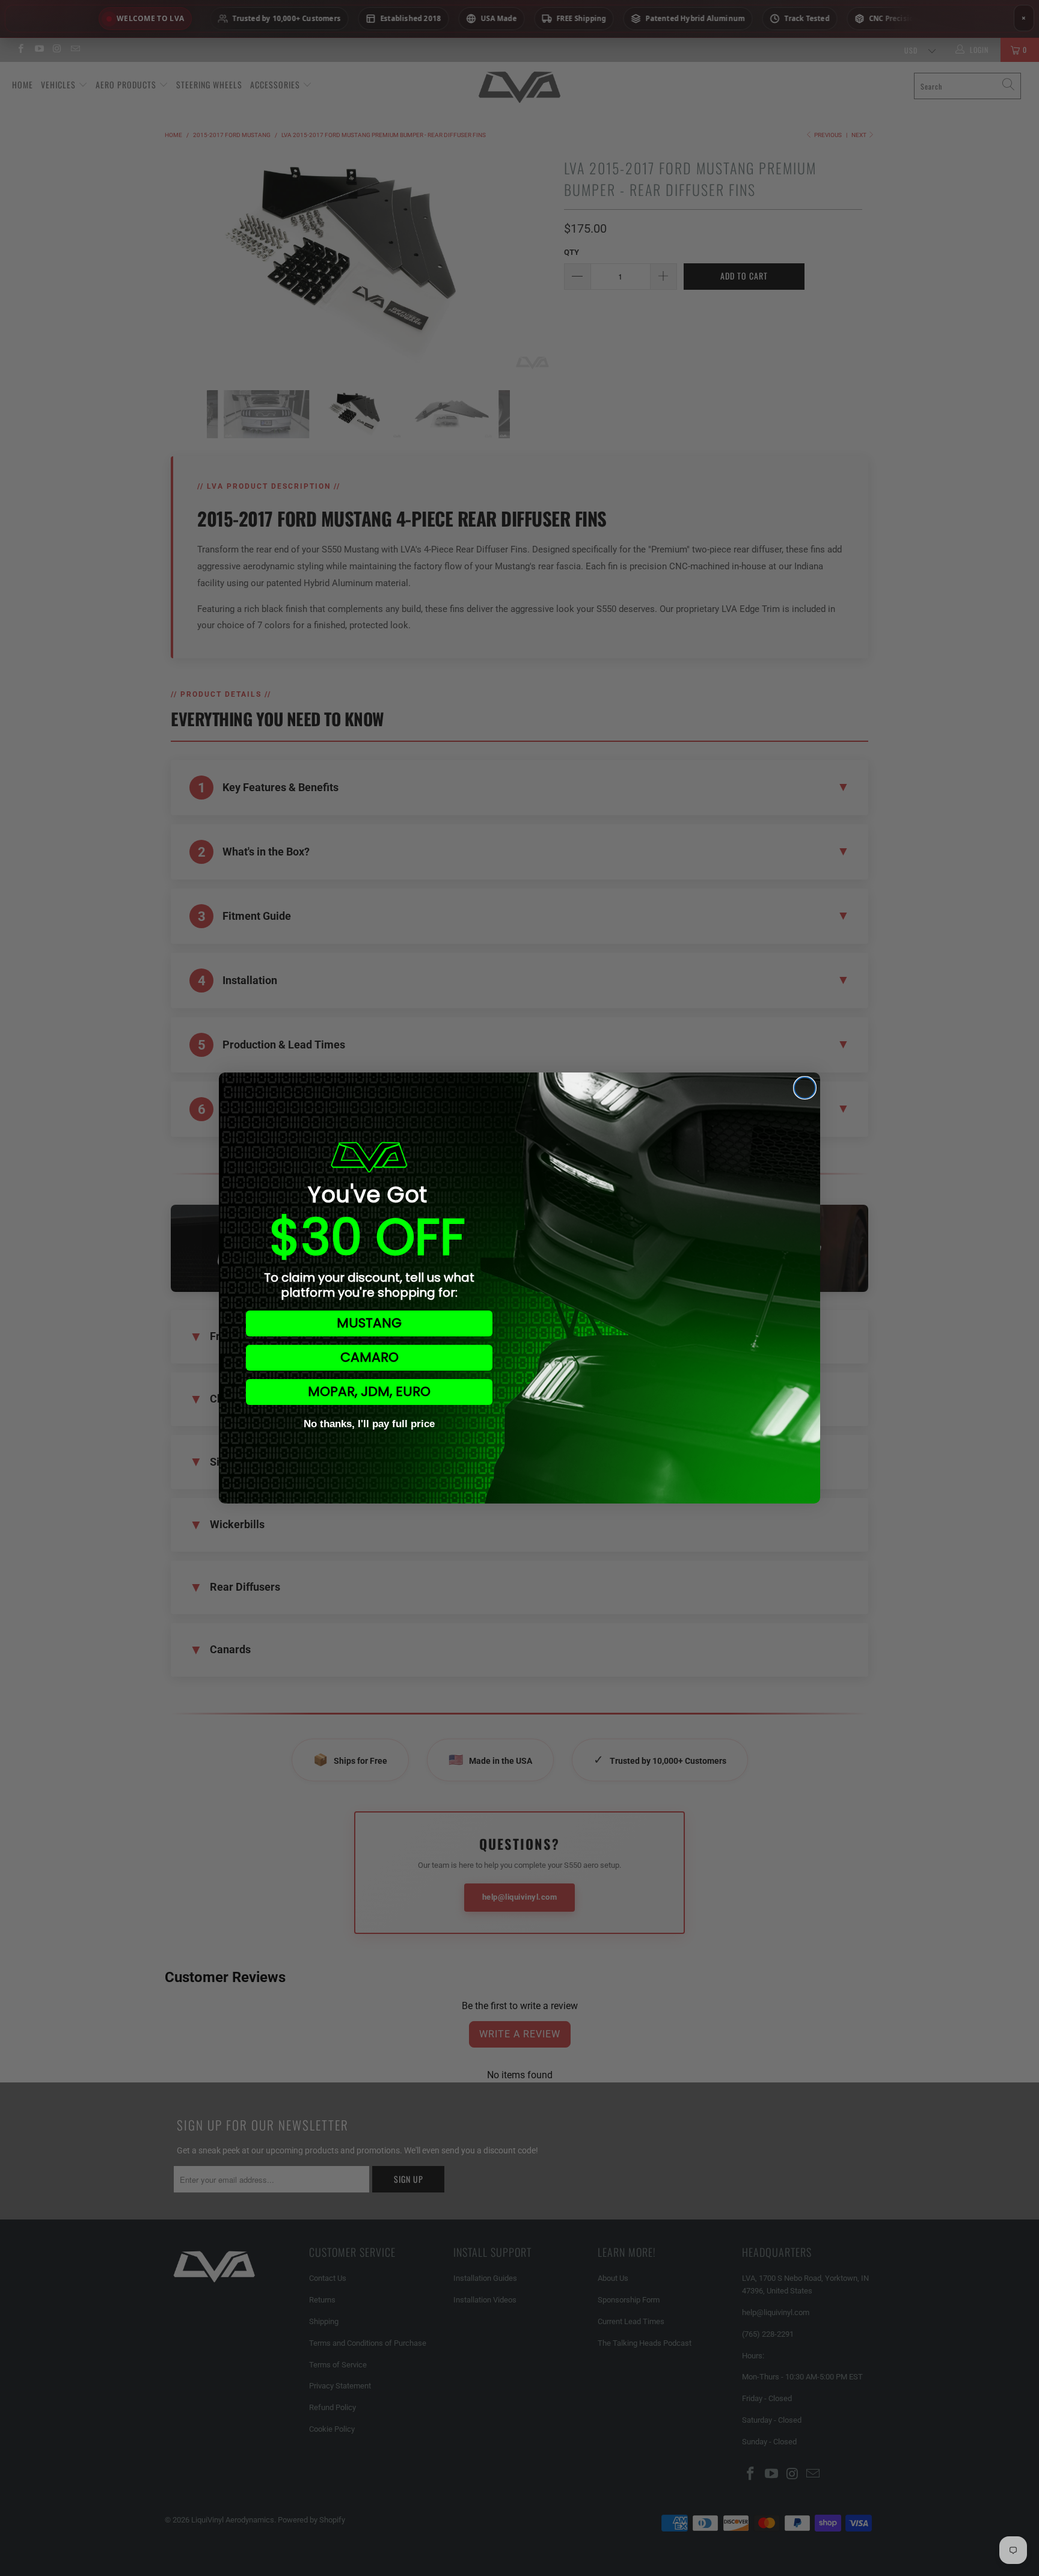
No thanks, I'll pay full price (369, 1424)
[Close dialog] (805, 1088)
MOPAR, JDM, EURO (369, 1391)
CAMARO (369, 1357)
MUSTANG (369, 1323)
